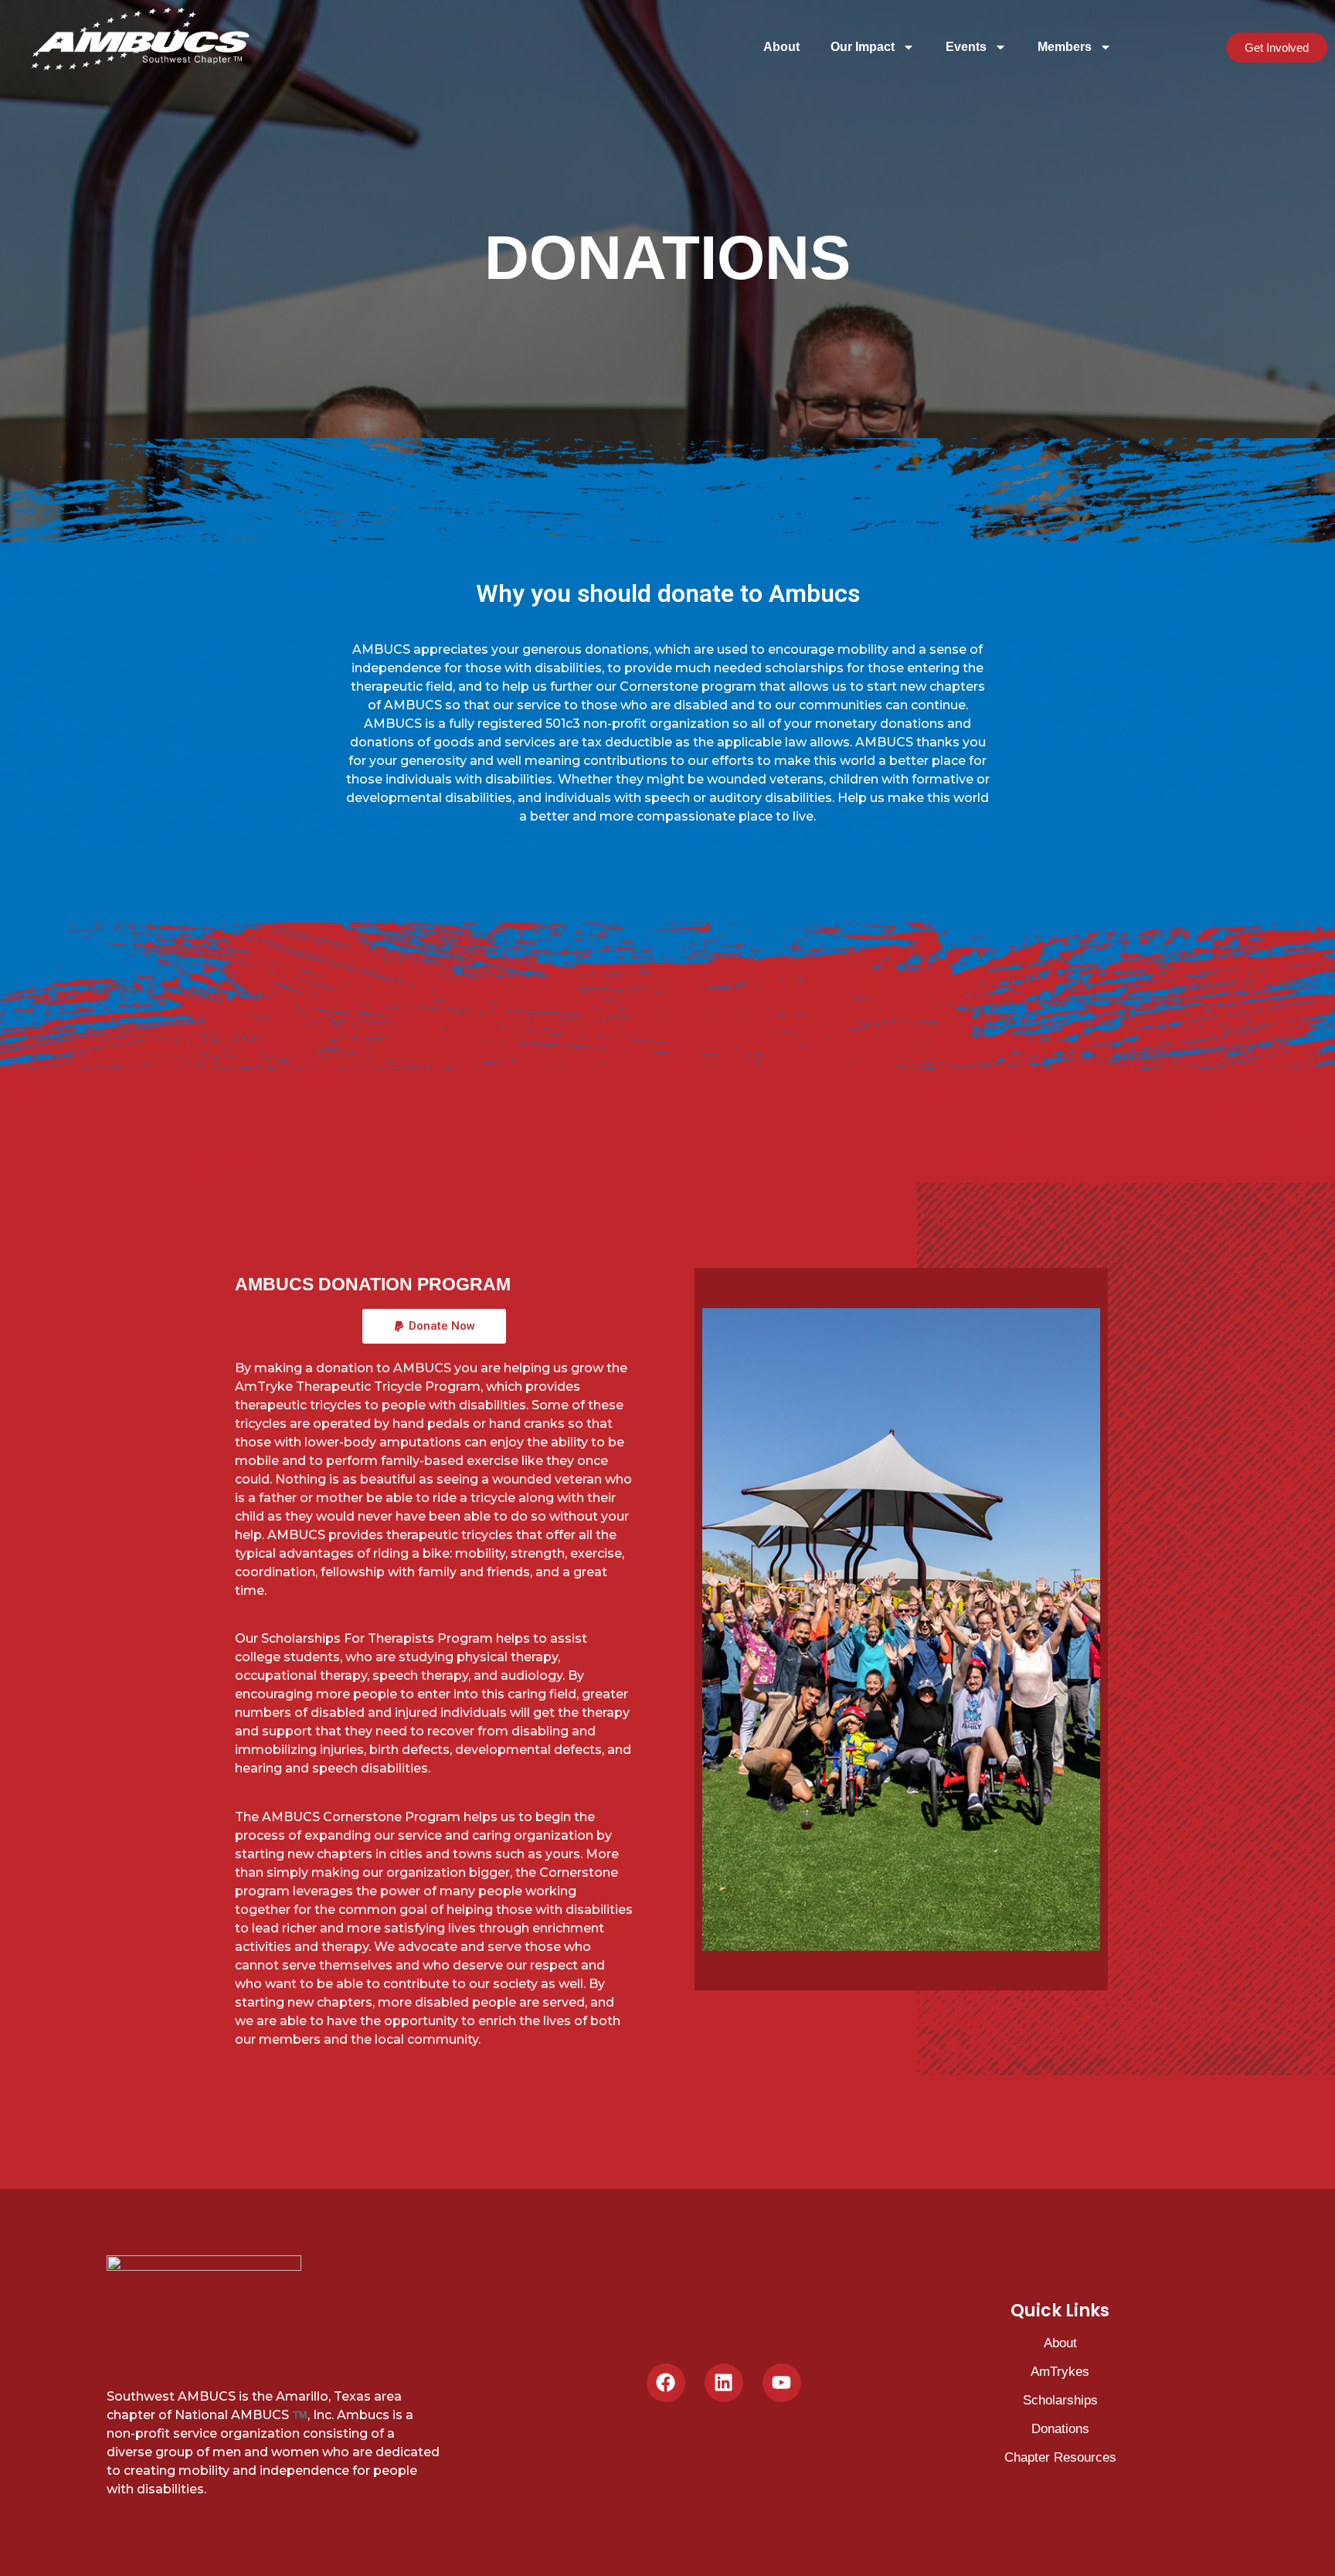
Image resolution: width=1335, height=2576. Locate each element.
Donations (1060, 2429)
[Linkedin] (724, 2383)
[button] (434, 1326)
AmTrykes (1060, 2372)
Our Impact (863, 47)
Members (1065, 47)
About (781, 47)
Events (966, 47)
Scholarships (1060, 2400)
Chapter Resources (1060, 2457)
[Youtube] (782, 2383)
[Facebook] (666, 2383)
